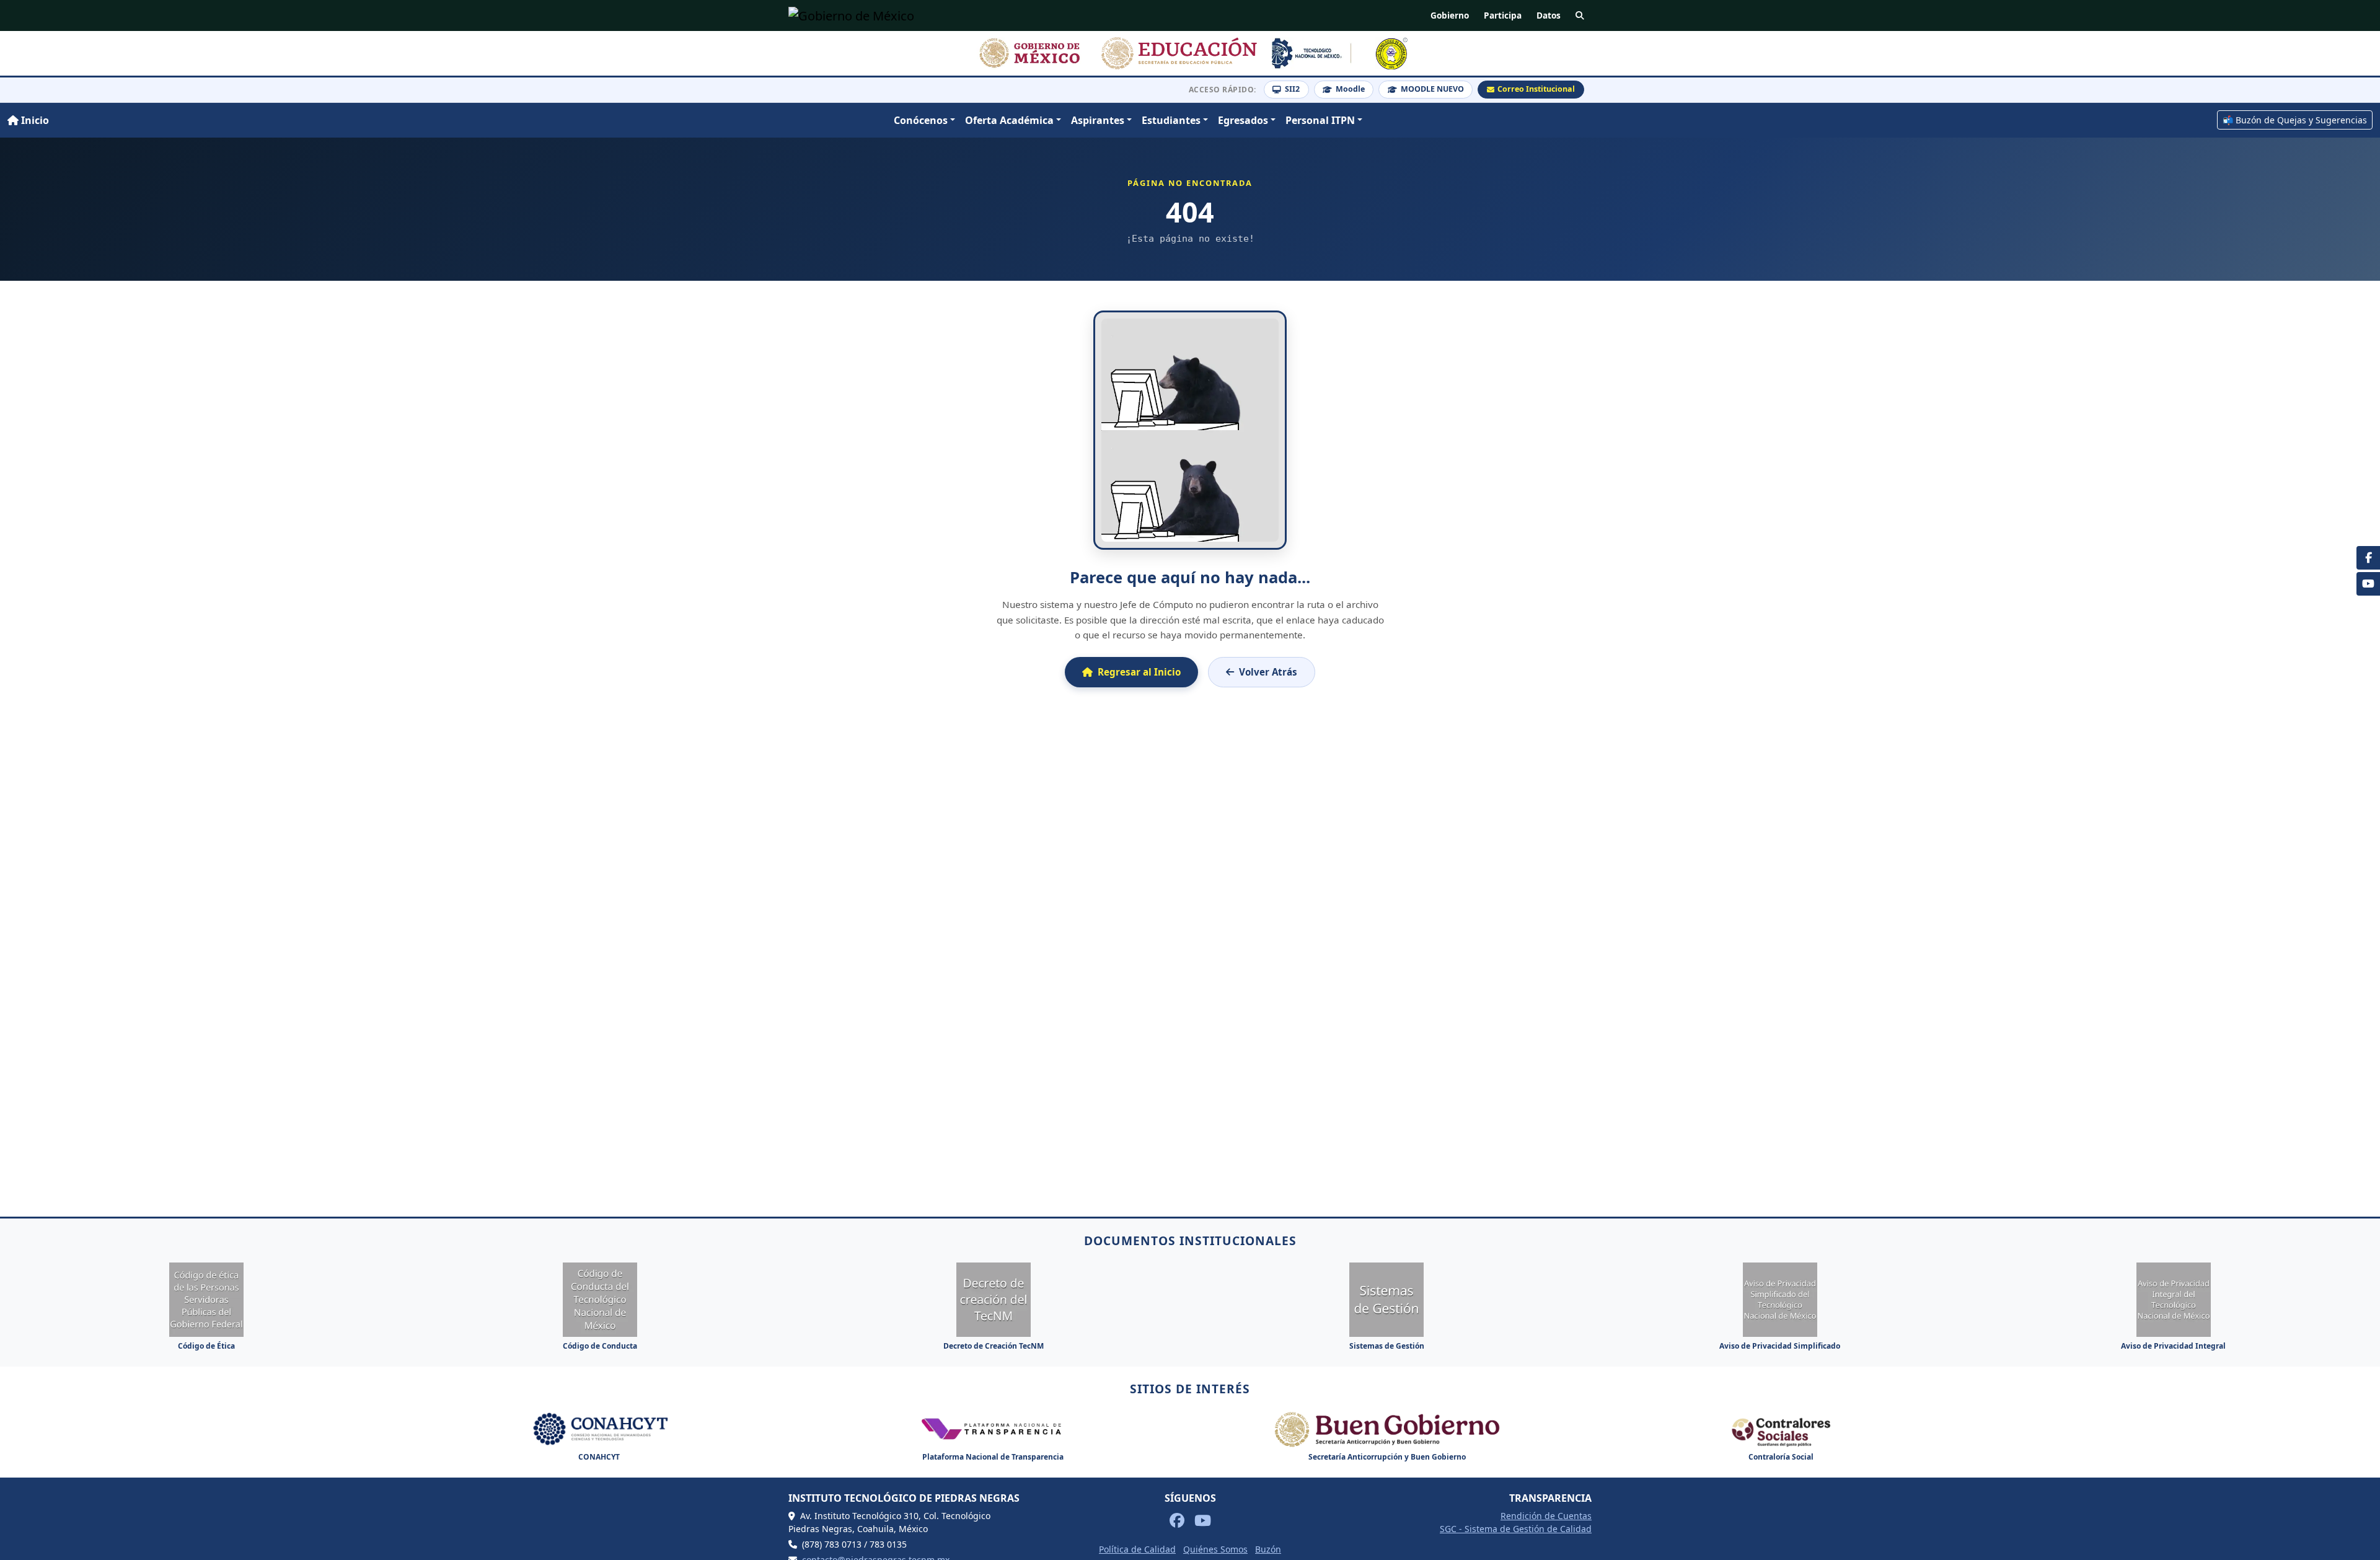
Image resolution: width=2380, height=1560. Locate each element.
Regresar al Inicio (1139, 672)
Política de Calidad (1137, 1549)
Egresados (1243, 120)
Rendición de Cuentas (1546, 1516)
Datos (1549, 15)
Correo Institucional (1536, 89)
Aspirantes (1098, 120)
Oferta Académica (1009, 120)
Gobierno (1450, 15)
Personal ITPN (1320, 120)
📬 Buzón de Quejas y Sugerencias (2295, 120)
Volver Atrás (1268, 672)
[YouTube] (2368, 584)
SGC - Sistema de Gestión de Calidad (1516, 1529)
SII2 (1292, 89)
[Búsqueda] (1580, 15)
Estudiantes (1171, 120)
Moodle (1350, 89)
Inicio (34, 120)
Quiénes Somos (1215, 1549)
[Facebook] (2368, 558)
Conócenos (921, 120)
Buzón (1268, 1549)
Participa (1503, 15)
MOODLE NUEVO (1432, 89)
